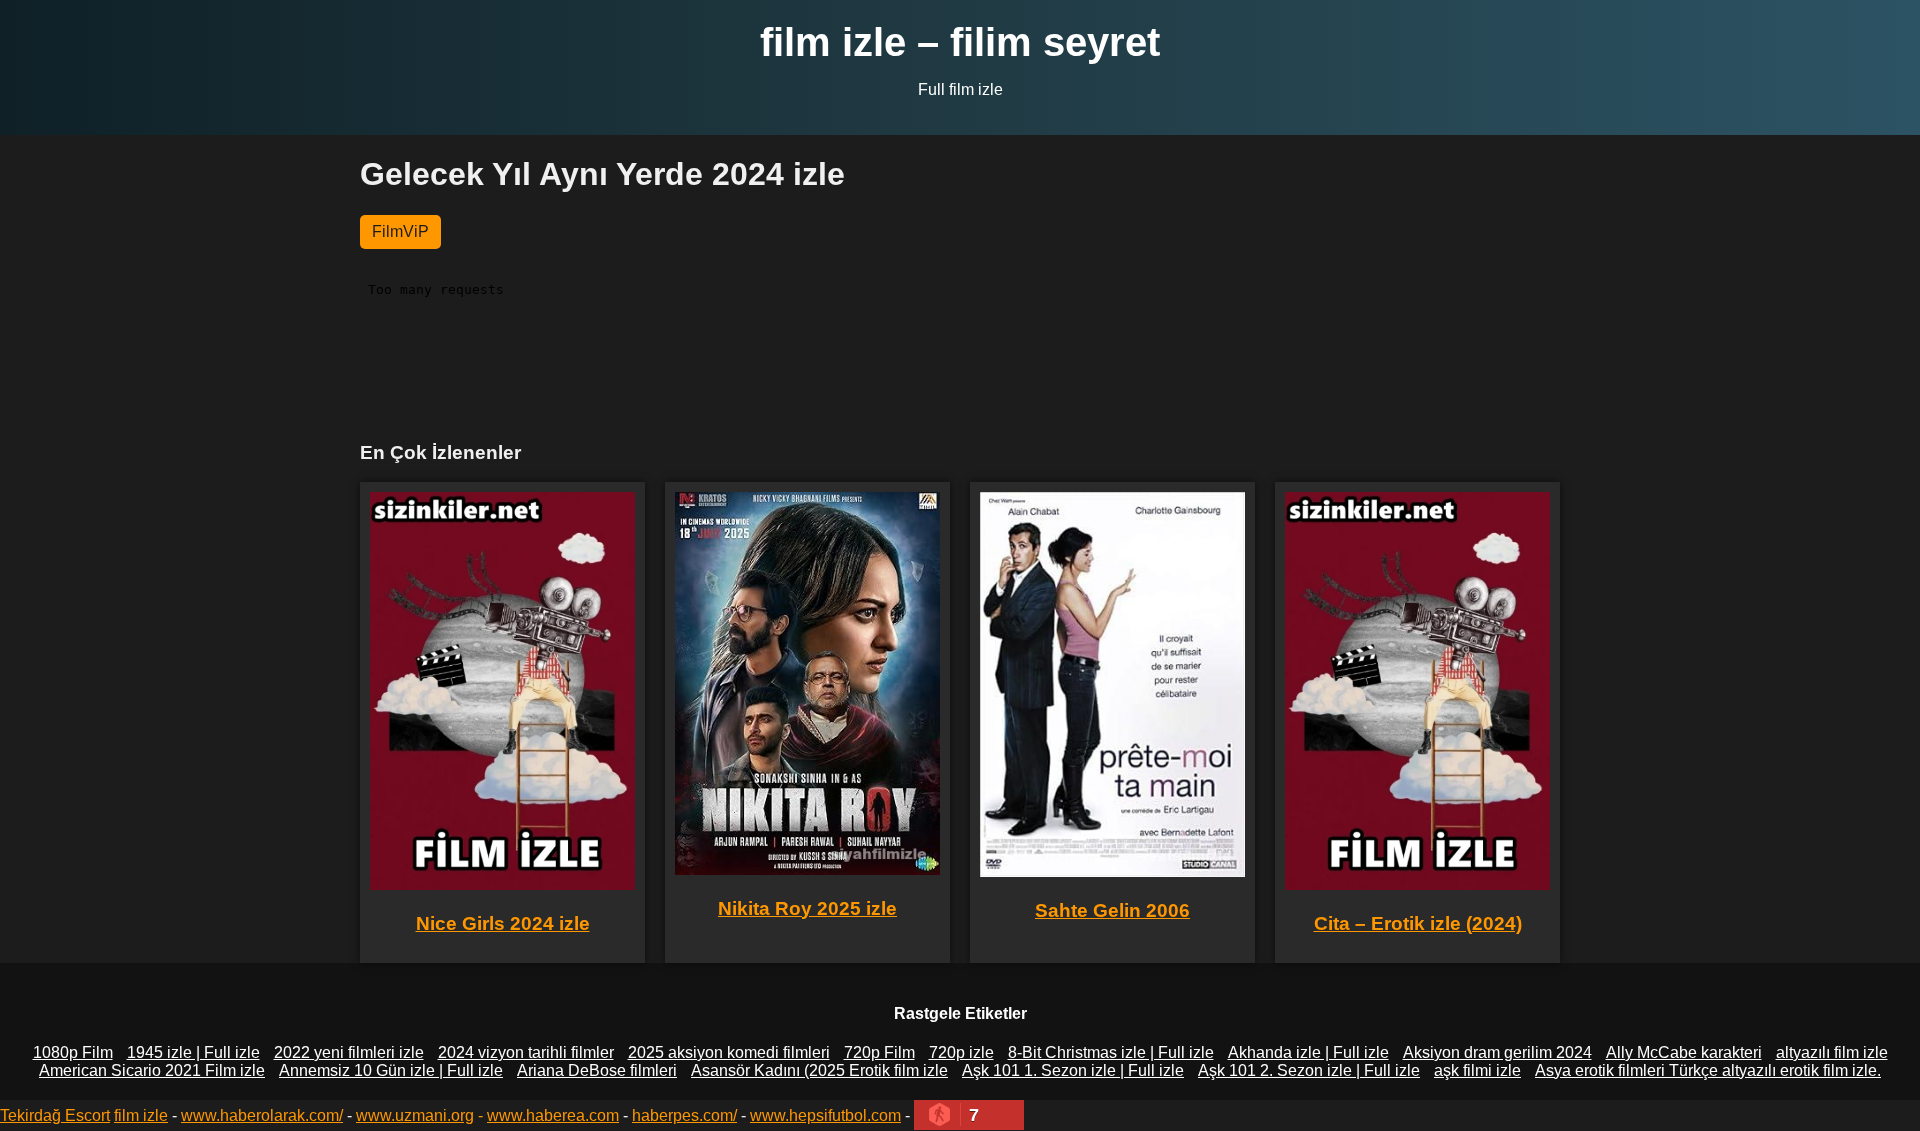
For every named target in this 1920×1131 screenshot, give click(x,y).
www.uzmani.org (415, 1115)
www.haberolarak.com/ (262, 1115)
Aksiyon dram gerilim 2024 (1497, 1052)
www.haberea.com (553, 1115)
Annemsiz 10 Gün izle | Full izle (391, 1070)
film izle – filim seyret (960, 42)
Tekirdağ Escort (55, 1115)
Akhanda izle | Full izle (1308, 1052)
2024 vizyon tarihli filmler (526, 1052)
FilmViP (400, 231)
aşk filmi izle (1477, 1070)
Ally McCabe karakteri (1684, 1052)
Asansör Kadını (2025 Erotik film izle (819, 1070)
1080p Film (73, 1052)
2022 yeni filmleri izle (349, 1052)
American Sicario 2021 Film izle (152, 1070)
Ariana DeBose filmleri (597, 1070)
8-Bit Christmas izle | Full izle (1111, 1052)
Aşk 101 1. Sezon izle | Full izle (1073, 1070)
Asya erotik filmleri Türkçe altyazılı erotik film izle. (1708, 1070)
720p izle (961, 1052)
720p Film (879, 1052)
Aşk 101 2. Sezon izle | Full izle (1309, 1070)
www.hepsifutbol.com (825, 1115)
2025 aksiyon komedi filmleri (729, 1052)
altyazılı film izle (1832, 1052)
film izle (141, 1115)
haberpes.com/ (684, 1115)
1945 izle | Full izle (193, 1052)
